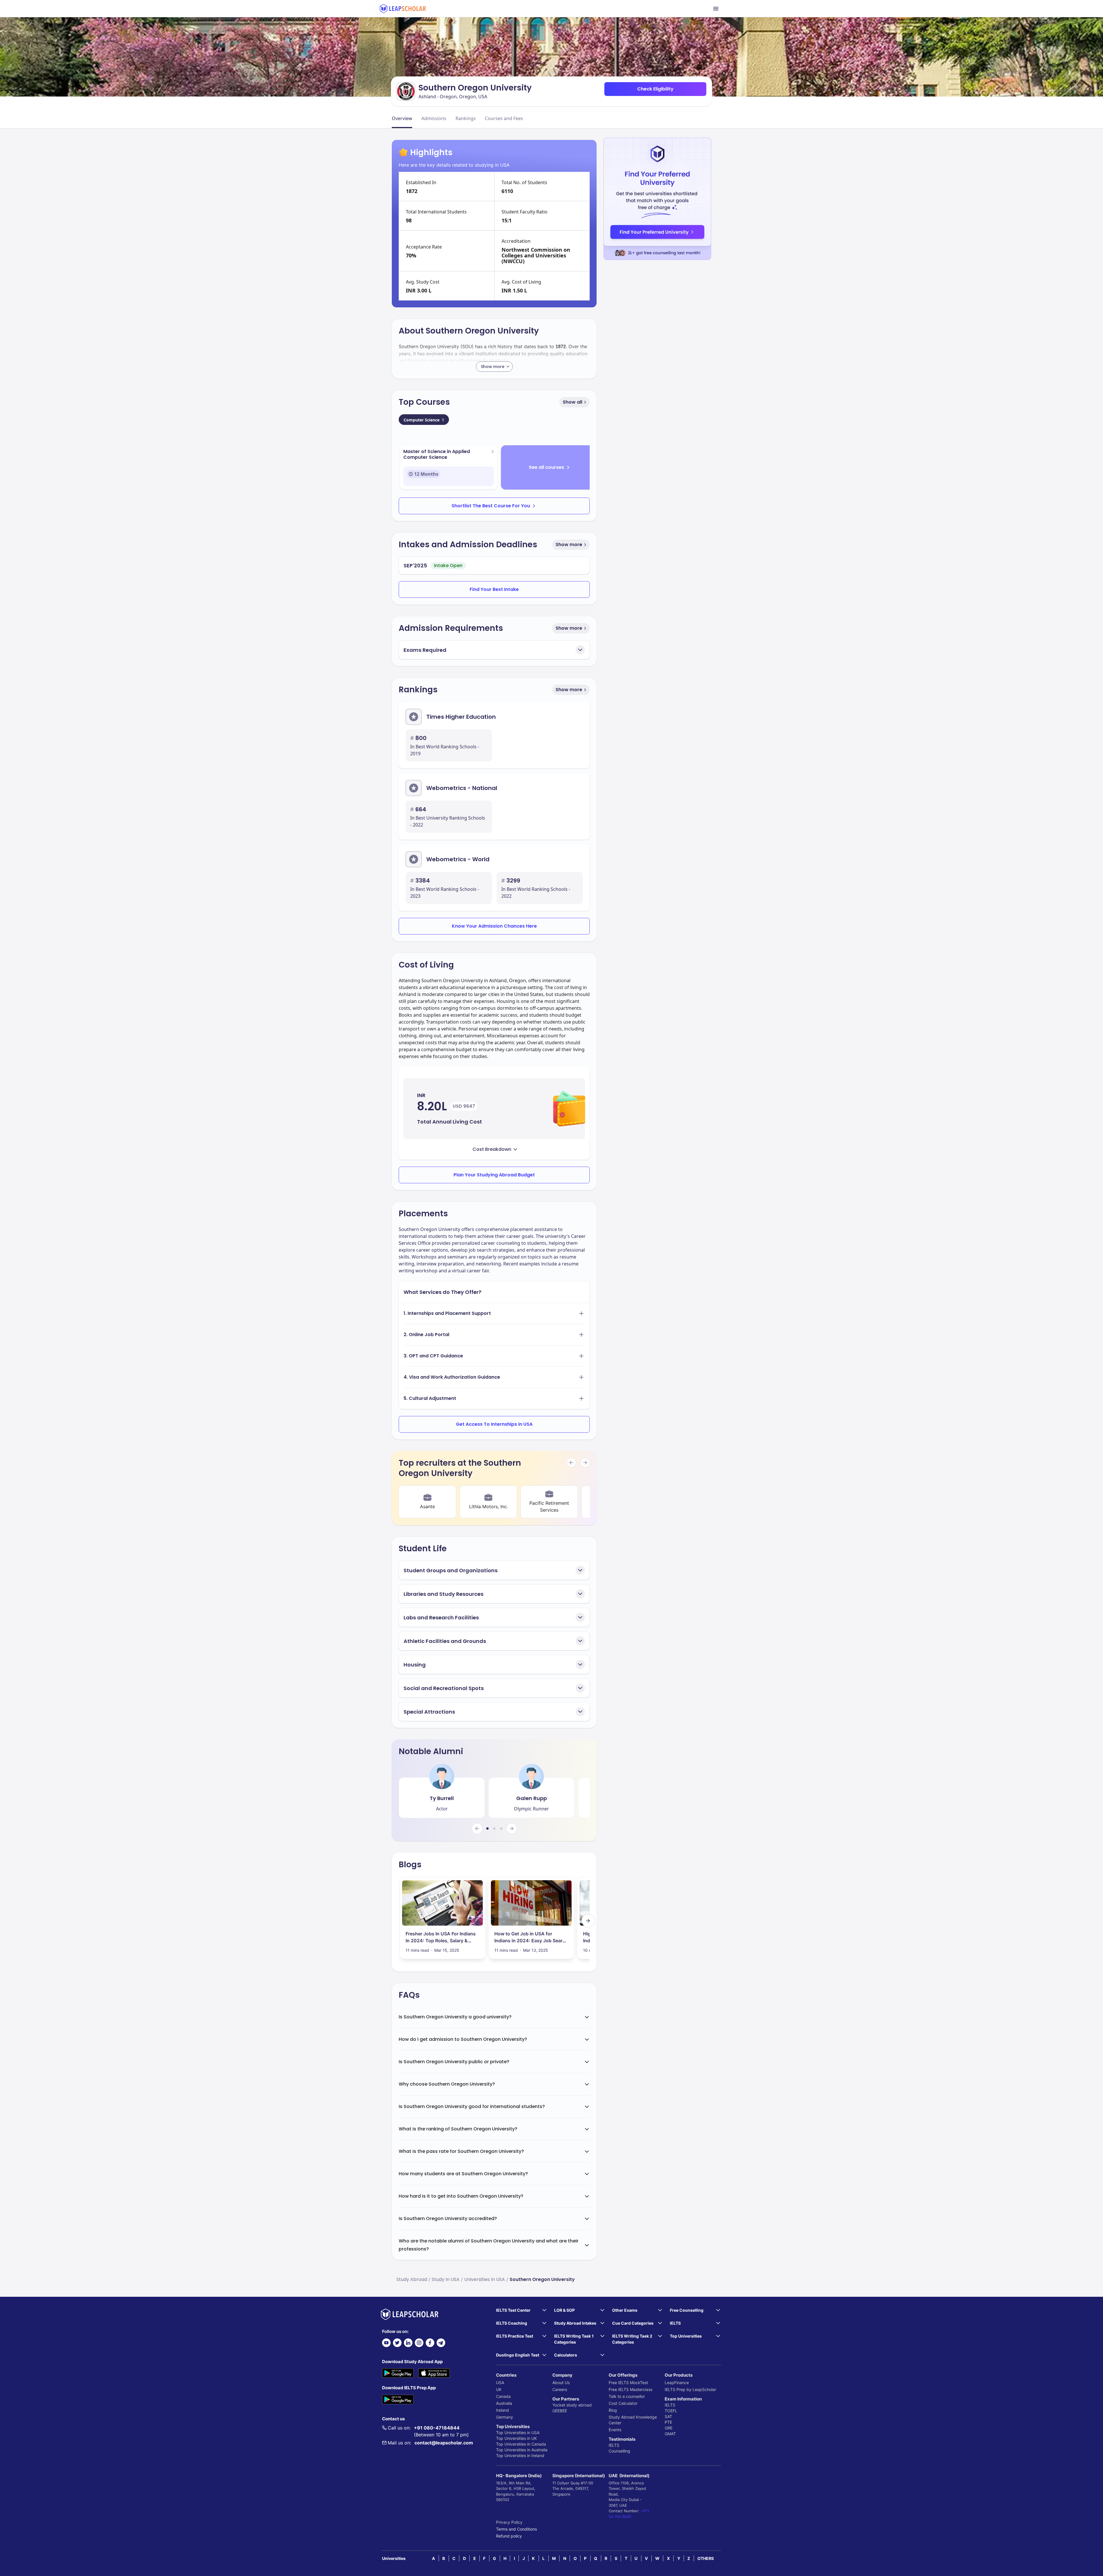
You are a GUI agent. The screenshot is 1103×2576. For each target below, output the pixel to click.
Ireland (503, 2410)
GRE (669, 2428)
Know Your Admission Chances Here (494, 926)
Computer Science (424, 420)
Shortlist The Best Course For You (491, 506)
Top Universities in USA (518, 2433)
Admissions (434, 118)
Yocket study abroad (572, 2405)
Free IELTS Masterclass (630, 2389)
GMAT (670, 2434)
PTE (668, 2422)
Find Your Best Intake (494, 589)
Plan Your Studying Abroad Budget (494, 1175)
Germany (505, 2417)
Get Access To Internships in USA (494, 1424)
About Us (561, 2383)
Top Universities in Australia (522, 2450)
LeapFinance (677, 2383)
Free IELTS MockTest (628, 2383)
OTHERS (706, 2558)
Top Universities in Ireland (520, 2455)
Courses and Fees (504, 118)
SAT (668, 2416)
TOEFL (671, 2411)
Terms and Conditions (516, 2529)
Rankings (466, 118)
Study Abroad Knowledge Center (633, 2420)
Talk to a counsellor (627, 2396)
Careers (560, 2389)
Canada (503, 2396)
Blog (613, 2410)
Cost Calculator (623, 2403)
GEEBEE (560, 2411)
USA (500, 2383)
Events (615, 2430)
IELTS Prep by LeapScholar (690, 2389)
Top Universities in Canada (521, 2444)
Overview (402, 118)
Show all (572, 402)
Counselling (619, 2451)
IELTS (614, 2445)
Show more (569, 545)
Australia (504, 2403)
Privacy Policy (509, 2522)
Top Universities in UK (516, 2438)
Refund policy (509, 2536)
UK (499, 2389)
